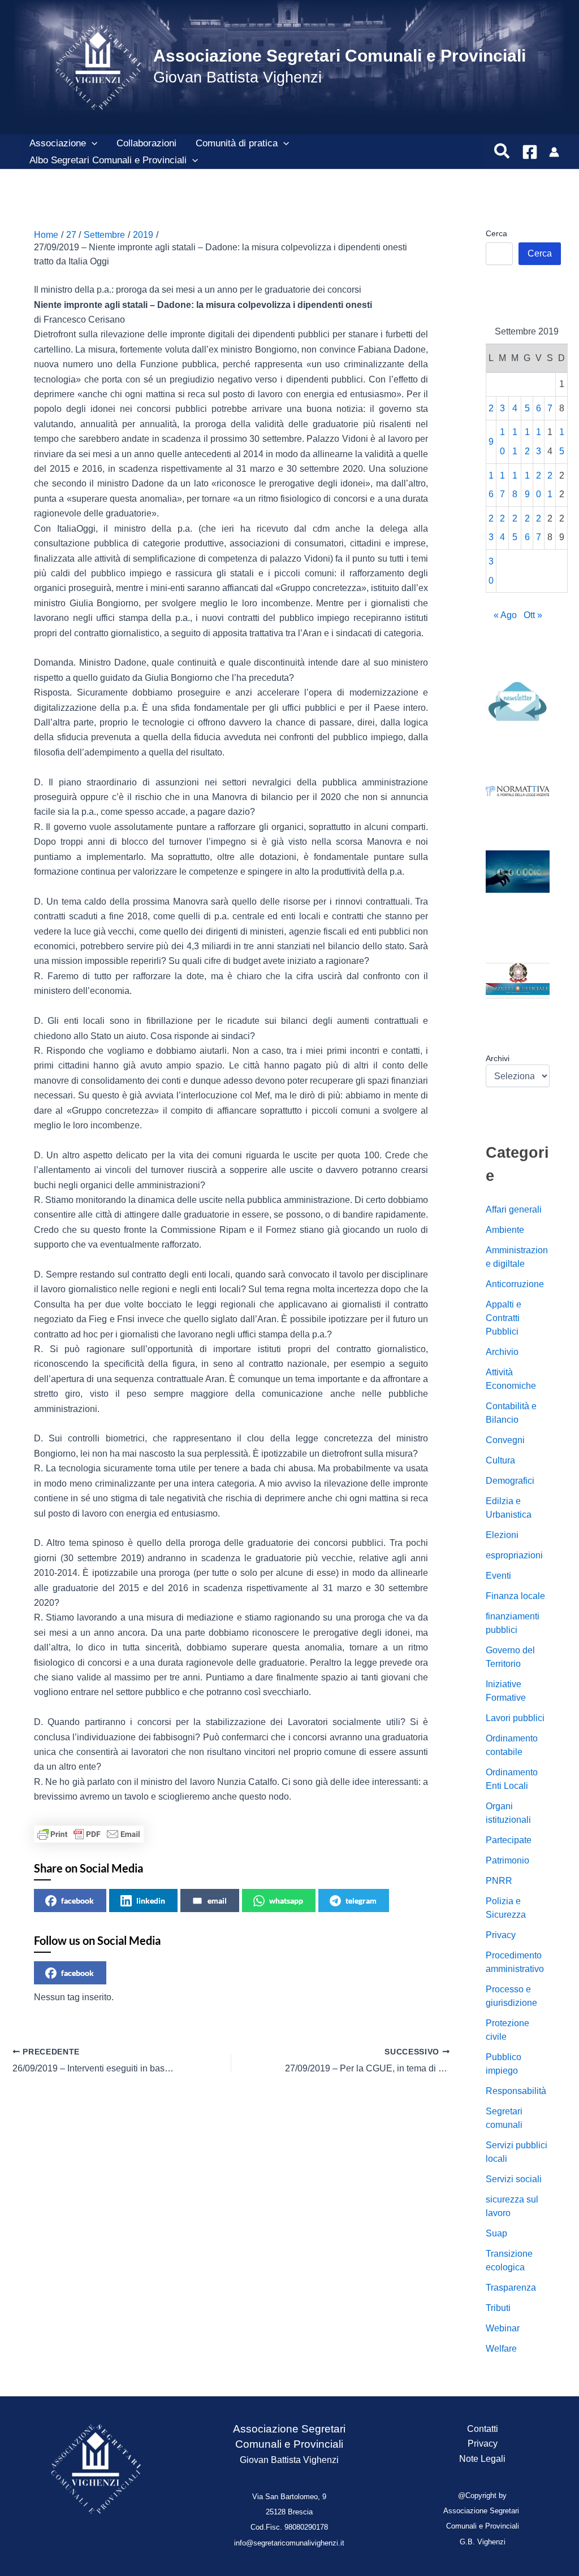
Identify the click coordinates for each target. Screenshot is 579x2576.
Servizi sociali (514, 2179)
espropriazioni (514, 1555)
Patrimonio (507, 1860)
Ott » (533, 615)
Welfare (501, 2349)
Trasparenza (511, 2288)
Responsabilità (516, 2091)
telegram (361, 1900)
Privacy (501, 1935)
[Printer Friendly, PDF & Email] (89, 1834)
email (217, 1900)
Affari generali (514, 1209)
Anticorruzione (515, 1284)
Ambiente (505, 1230)
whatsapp (286, 1900)
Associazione (58, 143)
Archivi (498, 1058)
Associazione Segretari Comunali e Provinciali (340, 56)
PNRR (499, 1881)
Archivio (502, 1352)
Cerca (496, 233)
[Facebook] (530, 152)
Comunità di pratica (237, 143)
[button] (92, 144)
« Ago (505, 615)
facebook (77, 1900)
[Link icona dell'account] (554, 152)
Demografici (510, 1481)
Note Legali (482, 2459)
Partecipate (509, 1840)
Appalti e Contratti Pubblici (504, 1318)
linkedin (151, 1900)
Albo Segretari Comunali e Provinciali (108, 160)
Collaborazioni (146, 143)
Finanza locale (515, 1596)
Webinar (503, 2328)
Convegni (505, 1440)
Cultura (500, 1460)
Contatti (483, 2429)
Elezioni (502, 1535)
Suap (496, 2233)
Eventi (498, 1576)
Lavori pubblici (515, 1718)
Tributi (498, 2308)
